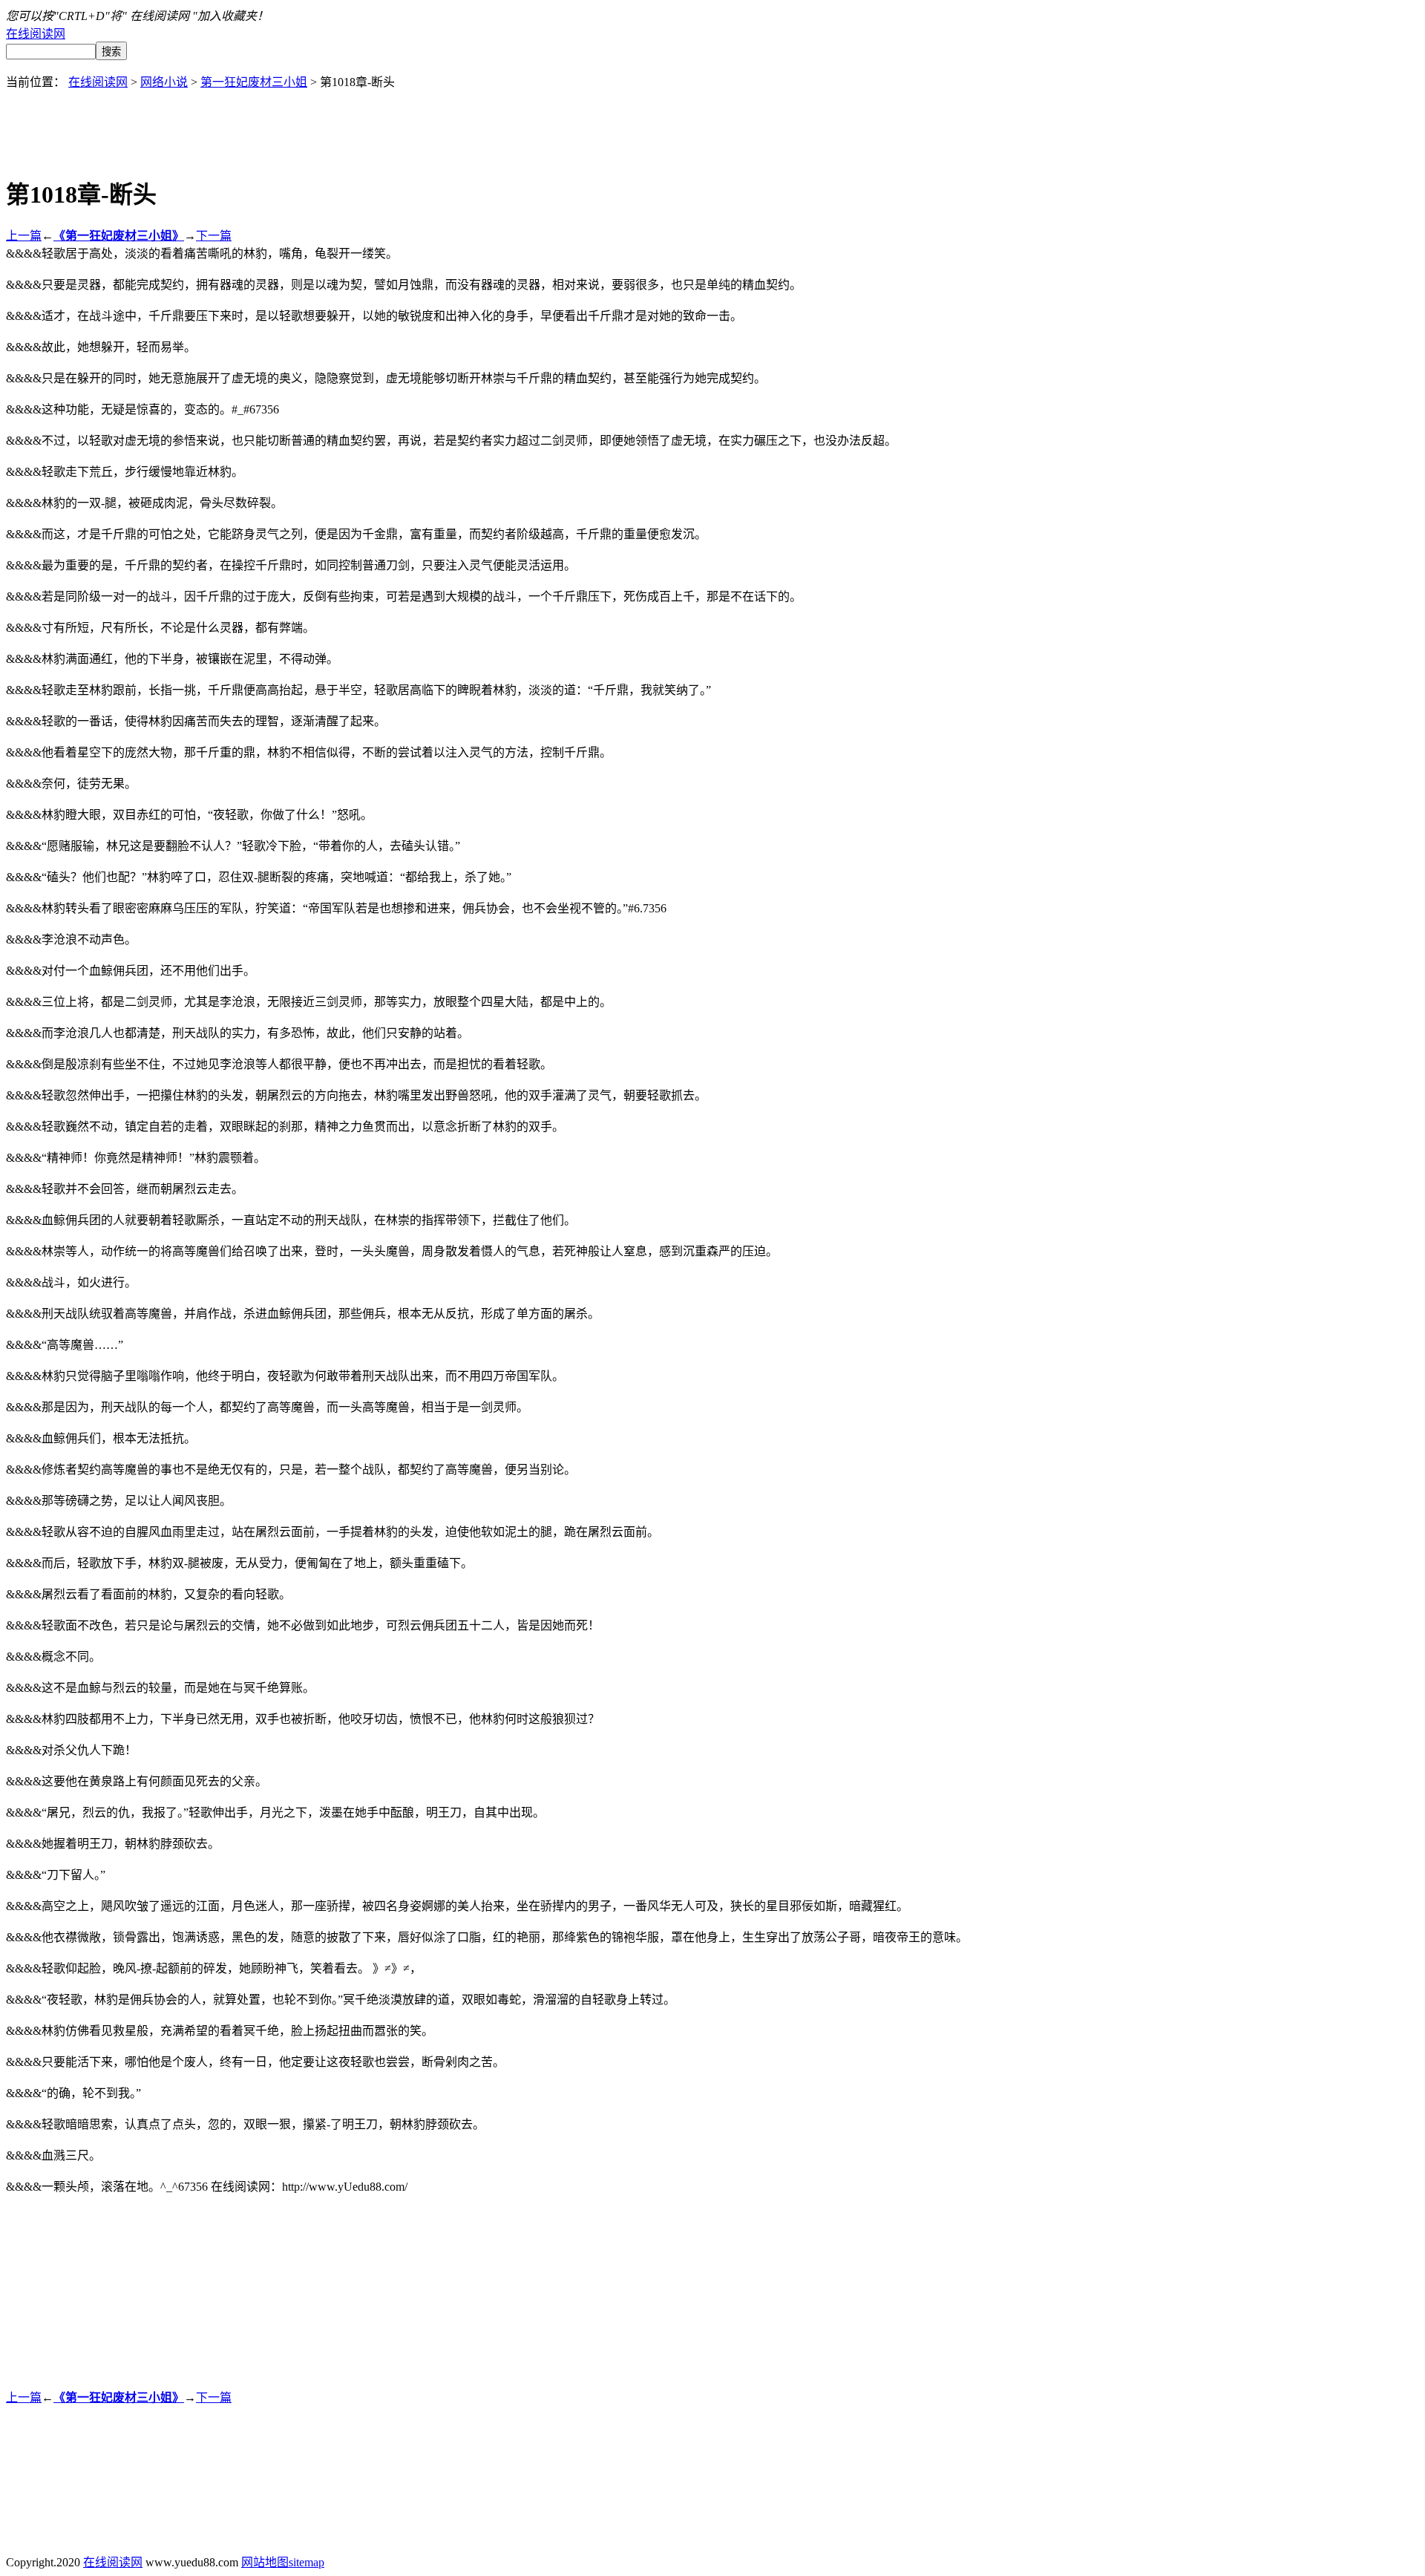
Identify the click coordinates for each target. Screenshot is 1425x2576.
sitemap (307, 2562)
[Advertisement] (712, 123)
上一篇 (24, 236)
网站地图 (265, 2562)
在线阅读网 (36, 34)
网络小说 (164, 82)
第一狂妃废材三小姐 (254, 82)
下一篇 (214, 236)
